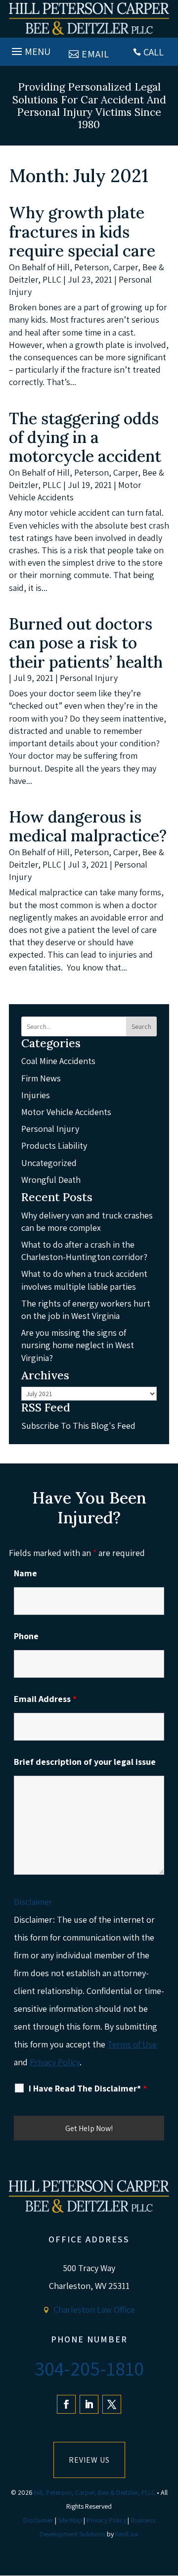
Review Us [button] (89, 2460)
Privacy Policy (55, 2062)
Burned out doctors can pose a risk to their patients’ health (86, 643)
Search (141, 1026)
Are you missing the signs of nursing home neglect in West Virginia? (78, 1345)
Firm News (41, 1078)
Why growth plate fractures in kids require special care (82, 232)
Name (25, 1573)
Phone (26, 1636)
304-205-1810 (89, 2368)
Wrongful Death (51, 1180)
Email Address (45, 1699)
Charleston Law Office (94, 2309)
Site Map (70, 2520)
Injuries (36, 1095)
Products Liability (54, 1145)
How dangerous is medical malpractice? (88, 826)
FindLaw (127, 2534)
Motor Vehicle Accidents (66, 1112)
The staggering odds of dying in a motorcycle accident (87, 437)
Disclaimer (33, 1902)
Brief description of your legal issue (85, 1762)
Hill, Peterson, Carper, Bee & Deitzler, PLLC (95, 2492)
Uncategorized (49, 1163)
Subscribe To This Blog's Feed (78, 1426)
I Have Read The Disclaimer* (88, 2089)
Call (154, 52)
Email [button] (95, 54)
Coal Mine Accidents (58, 1061)
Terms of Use (132, 2044)
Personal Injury (89, 678)
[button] (30, 49)
